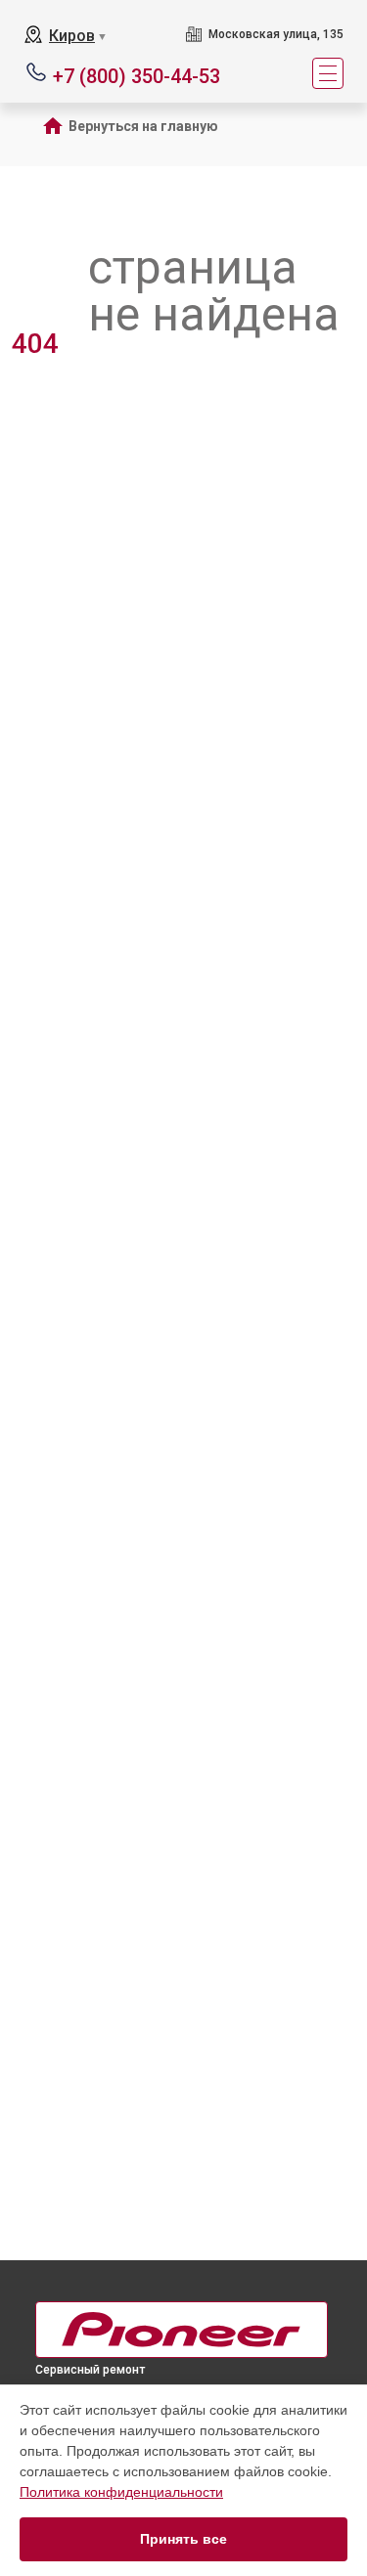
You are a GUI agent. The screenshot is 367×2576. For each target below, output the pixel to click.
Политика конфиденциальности (121, 2492)
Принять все (183, 2539)
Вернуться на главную (143, 126)
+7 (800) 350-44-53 (137, 75)
